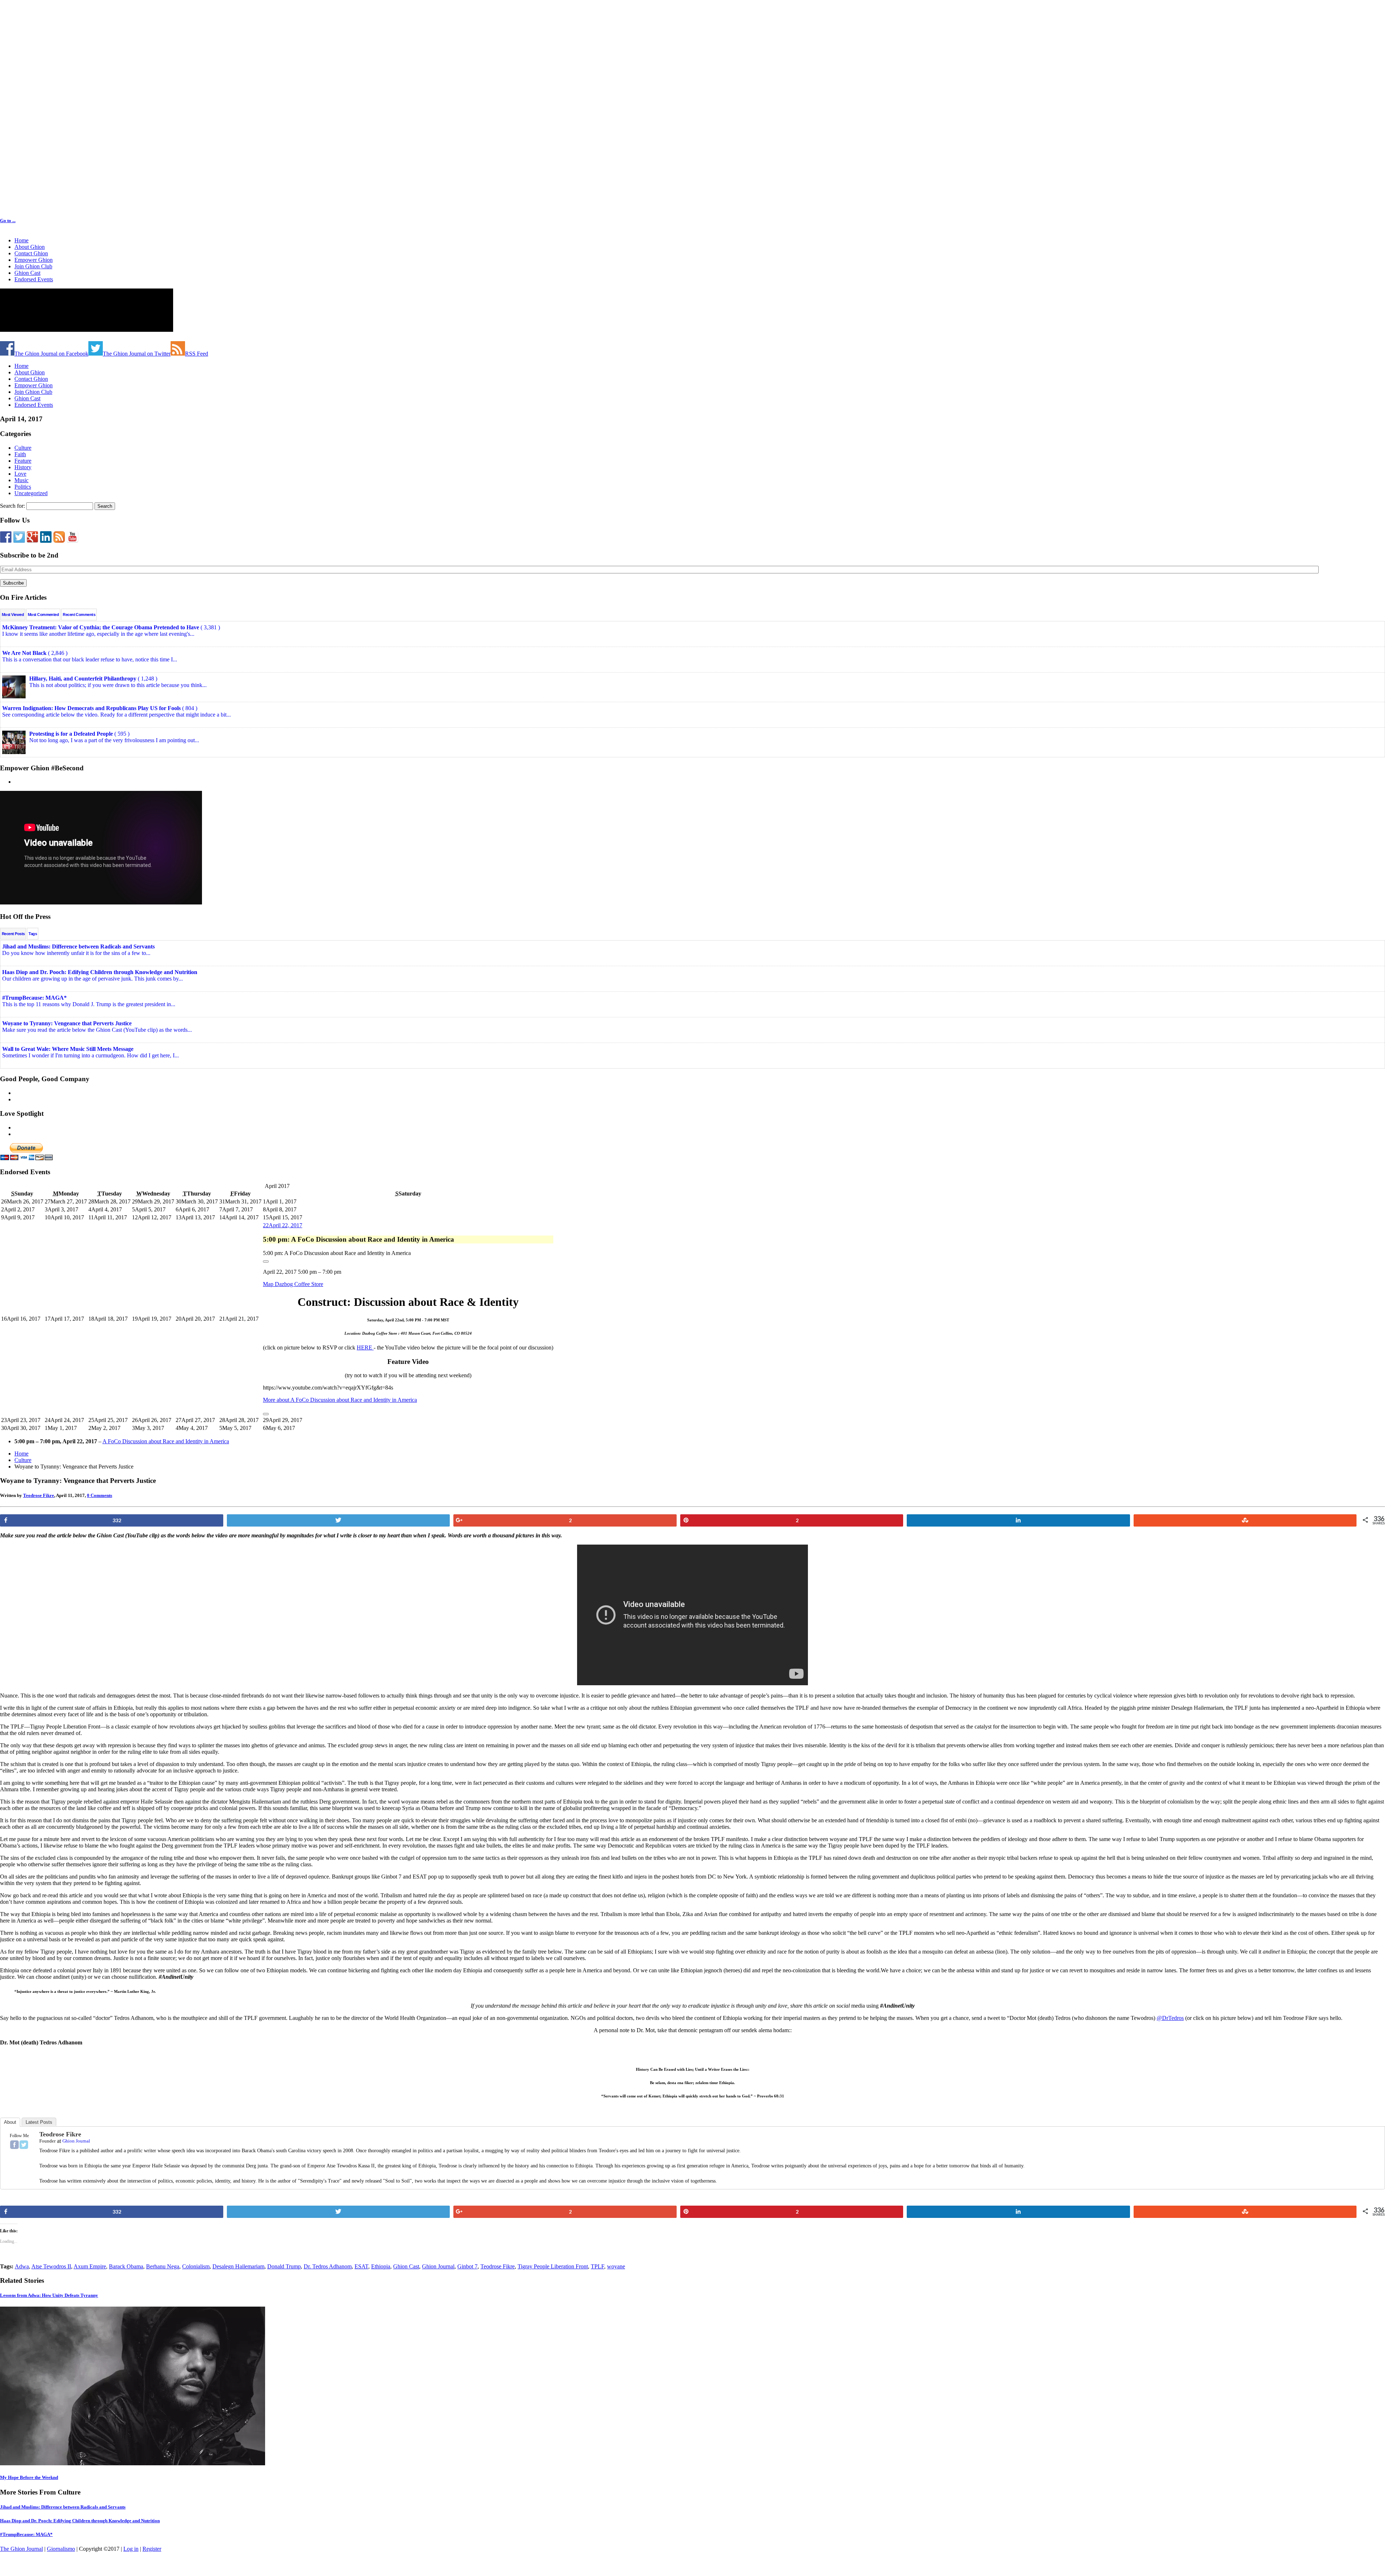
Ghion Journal (76, 2141)
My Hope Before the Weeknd (29, 2477)
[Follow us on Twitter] (19, 537)
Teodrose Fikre (39, 1495)
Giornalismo (61, 2549)
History (23, 467)
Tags (33, 934)
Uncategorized (31, 493)
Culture (23, 448)
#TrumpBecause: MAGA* (26, 2534)
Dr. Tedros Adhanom (328, 2266)
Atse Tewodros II (51, 2266)
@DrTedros (1170, 2018)
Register (152, 2549)
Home (21, 240)
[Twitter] (24, 2145)
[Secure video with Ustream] (72, 334)
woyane (616, 2266)
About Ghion (30, 247)
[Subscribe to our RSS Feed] (59, 537)
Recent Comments (79, 615)
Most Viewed (13, 615)
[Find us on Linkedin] (46, 537)
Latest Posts (39, 2122)
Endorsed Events (34, 279)
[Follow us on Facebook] (6, 537)
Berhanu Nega (163, 2266)
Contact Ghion (31, 253)
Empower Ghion (34, 260)
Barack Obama (126, 2266)
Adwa (22, 2266)
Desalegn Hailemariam (238, 2266)
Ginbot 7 (467, 2266)
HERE (365, 1348)
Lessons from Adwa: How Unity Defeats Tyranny (49, 2295)
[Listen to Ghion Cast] (72, 537)
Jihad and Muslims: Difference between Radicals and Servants (63, 2507)
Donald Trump (284, 2266)
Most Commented (43, 615)
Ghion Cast (27, 273)
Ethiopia (381, 2266)
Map (293, 1284)
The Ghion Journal (21, 2549)
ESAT (361, 2266)
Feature (23, 461)
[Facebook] (14, 2145)
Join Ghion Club (33, 266)
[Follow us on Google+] (32, 537)
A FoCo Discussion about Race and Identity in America (166, 1441)
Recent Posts (13, 934)
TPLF (597, 2266)
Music (21, 480)
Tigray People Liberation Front (553, 2266)
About (10, 2122)
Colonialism (196, 2266)
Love (20, 474)
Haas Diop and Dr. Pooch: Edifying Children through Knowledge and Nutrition (80, 2521)
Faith (20, 454)
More (340, 1400)
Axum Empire (90, 2266)
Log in (131, 2549)
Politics (23, 487)
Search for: (12, 506)
